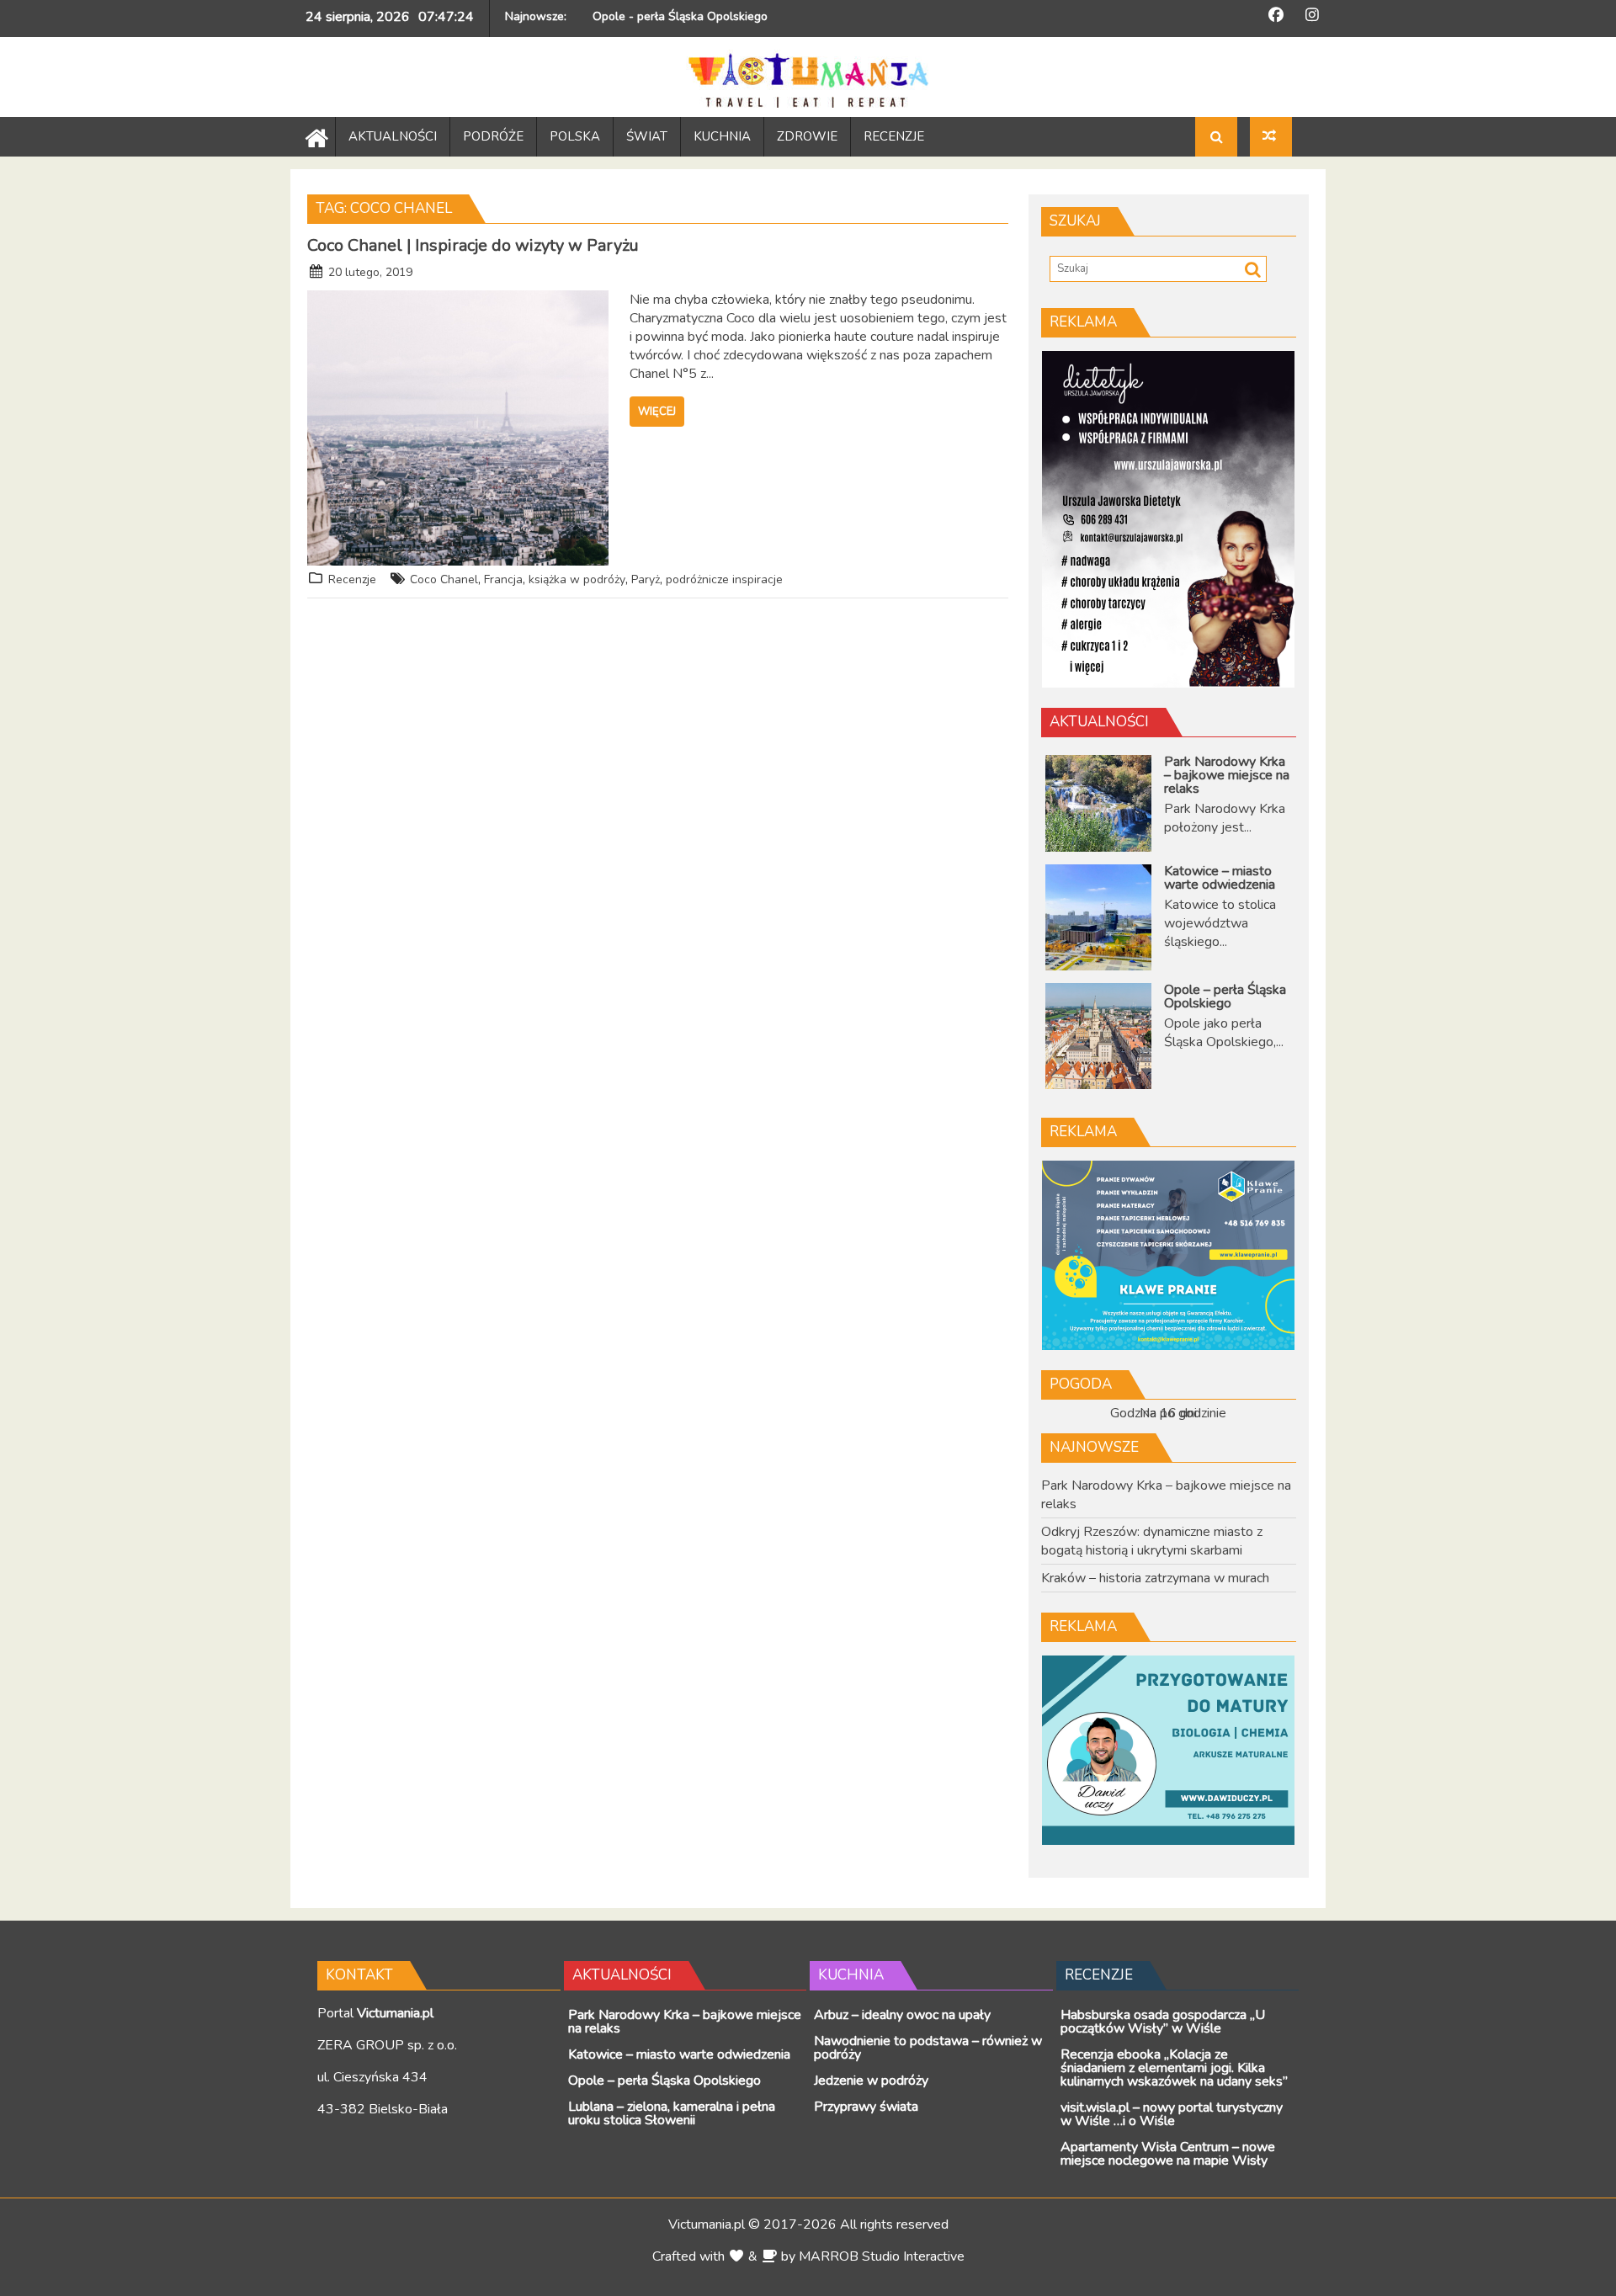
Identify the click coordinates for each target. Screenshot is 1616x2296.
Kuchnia (851, 1975)
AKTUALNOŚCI (393, 136)
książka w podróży (577, 579)
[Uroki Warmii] (1271, 137)
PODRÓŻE (493, 136)
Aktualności (1099, 722)
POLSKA (575, 136)
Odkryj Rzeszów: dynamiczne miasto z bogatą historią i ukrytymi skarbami (1152, 1541)
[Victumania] (313, 136)
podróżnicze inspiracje (724, 579)
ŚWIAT (647, 136)
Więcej (657, 412)
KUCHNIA (722, 136)
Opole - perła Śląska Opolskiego (680, 16)
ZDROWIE (807, 136)
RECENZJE (894, 136)
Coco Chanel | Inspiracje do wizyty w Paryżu (473, 245)
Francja (503, 579)
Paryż (646, 579)
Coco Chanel (444, 579)
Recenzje (352, 579)
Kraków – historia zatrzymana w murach (1155, 1578)
